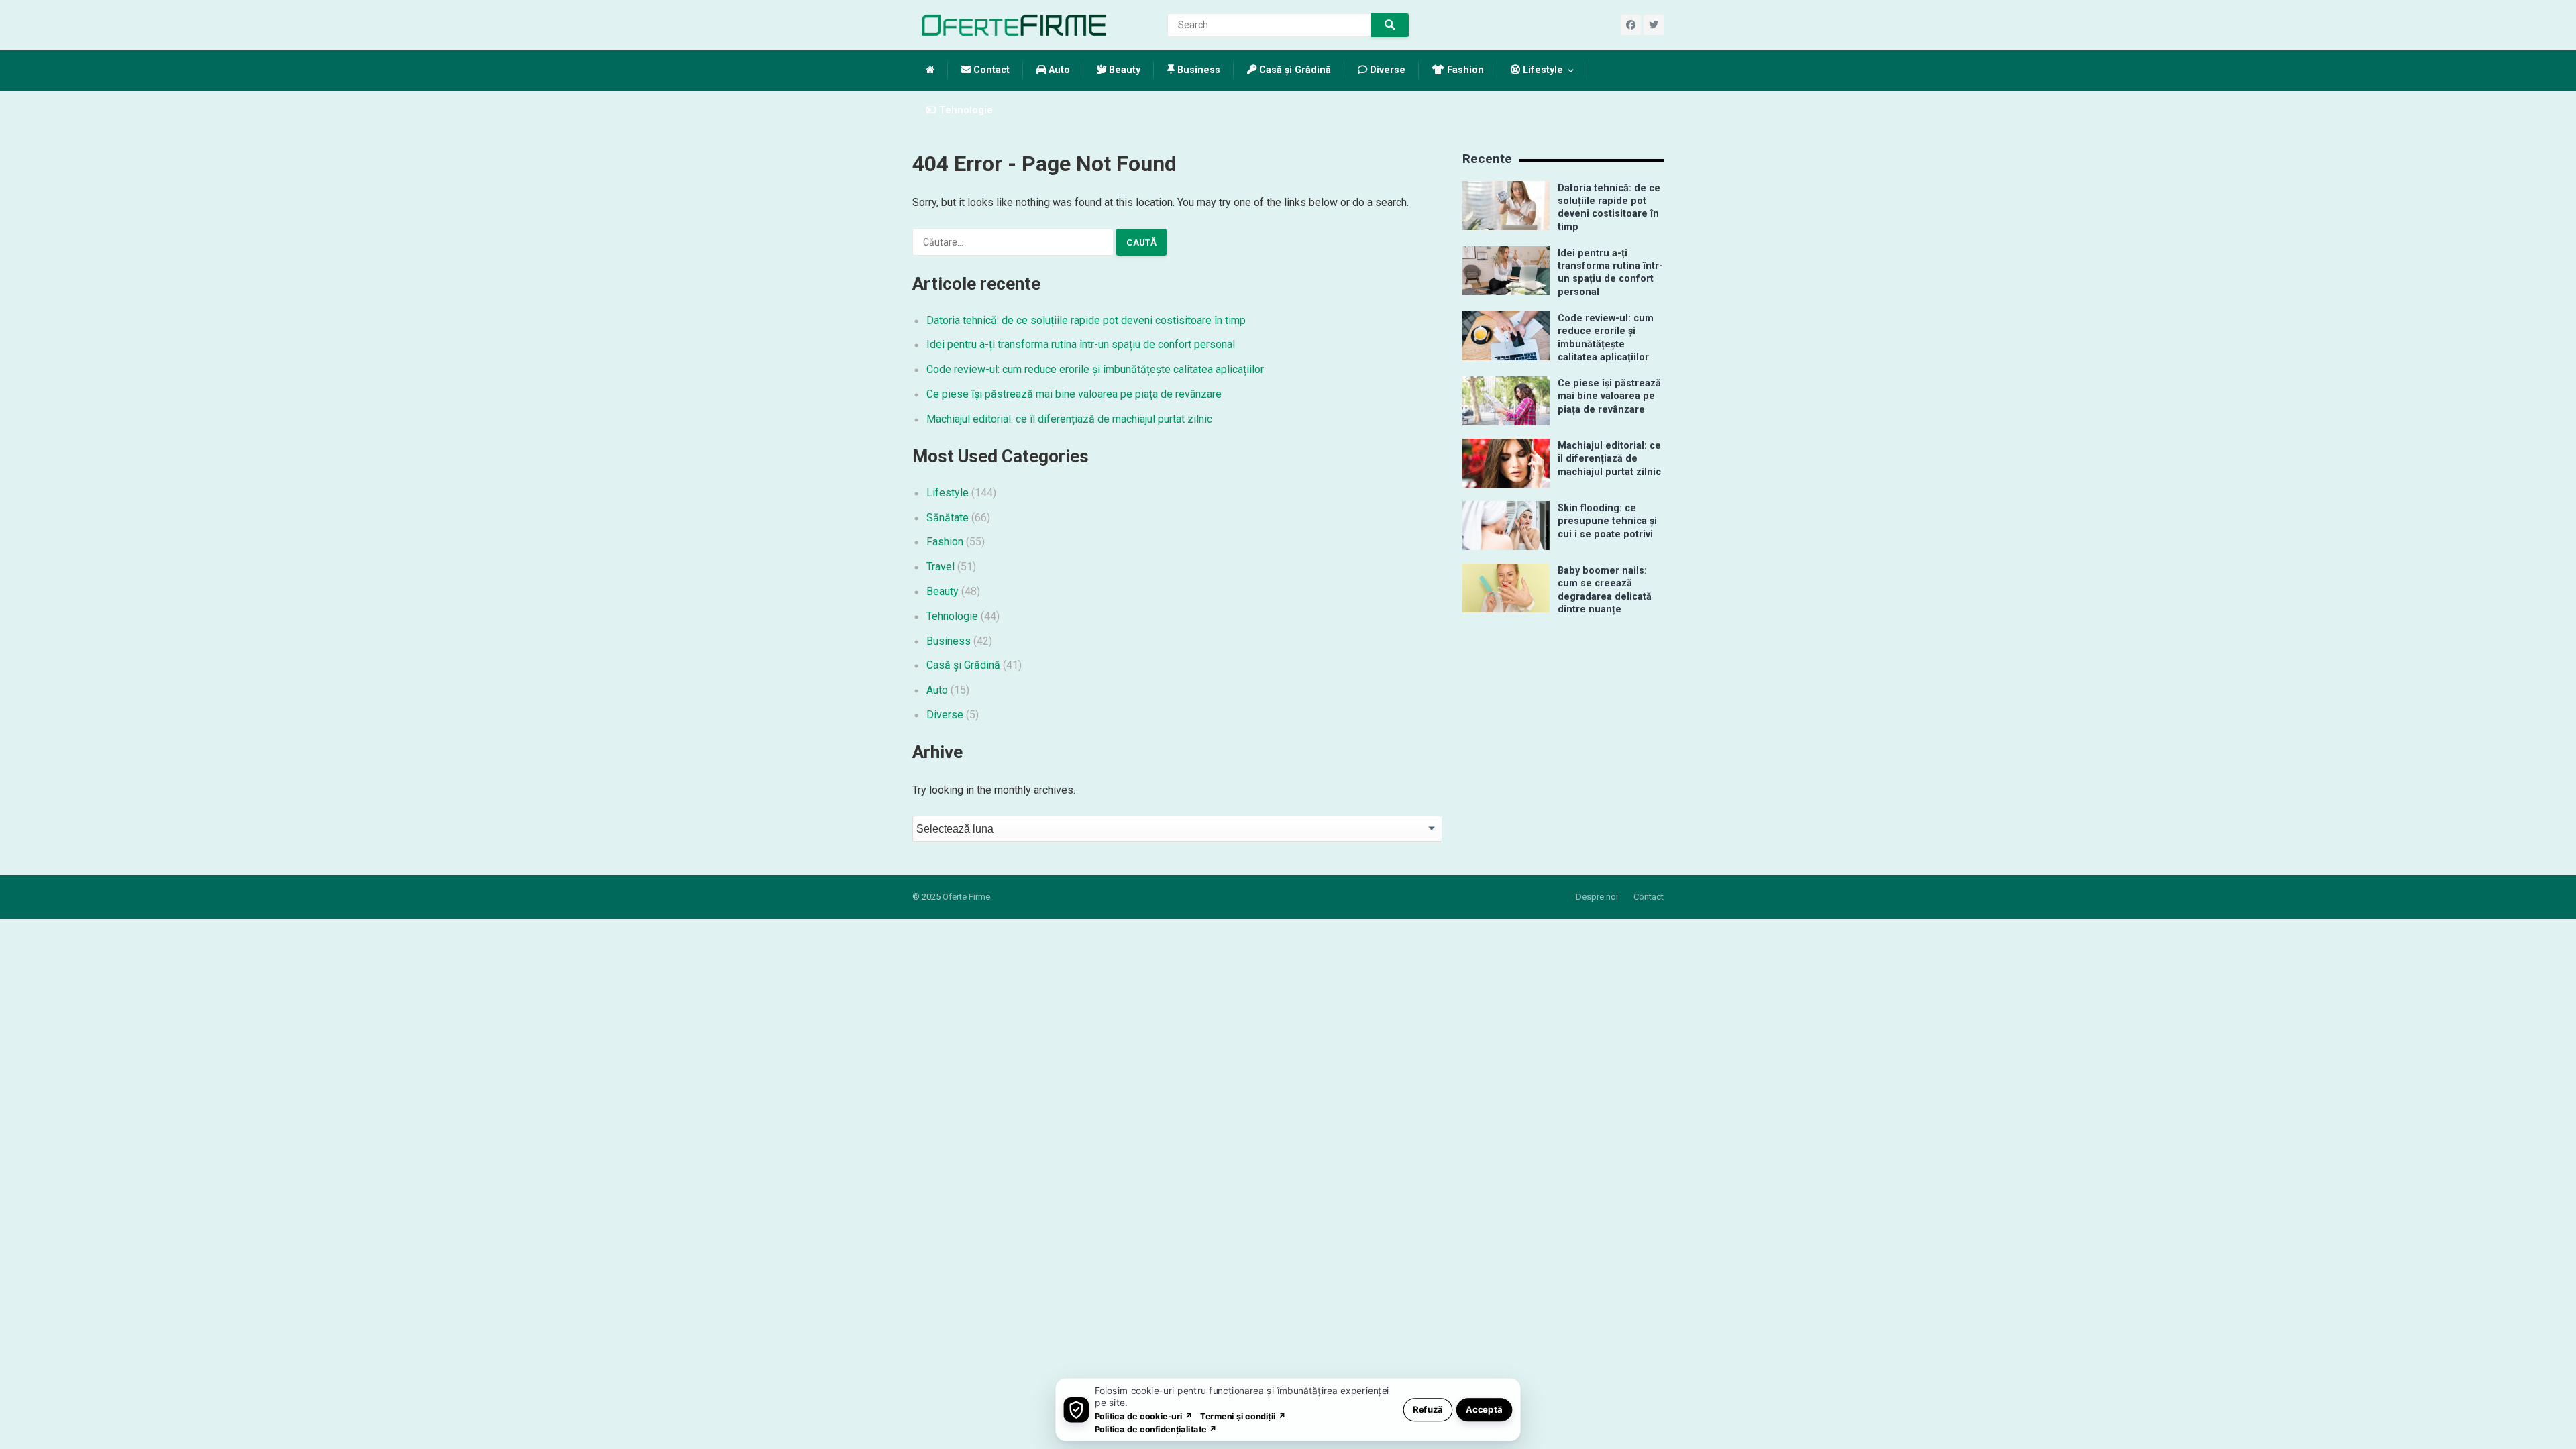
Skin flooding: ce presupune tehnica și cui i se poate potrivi (1607, 521)
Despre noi (1597, 897)
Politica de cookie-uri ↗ (1144, 1416)
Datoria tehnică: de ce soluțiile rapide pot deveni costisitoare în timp (1086, 320)
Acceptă (1484, 1409)
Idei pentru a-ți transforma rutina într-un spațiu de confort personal (1081, 344)
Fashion (1464, 70)
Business (1197, 70)
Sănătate (948, 518)
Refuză (1428, 1409)
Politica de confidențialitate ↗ (1156, 1429)
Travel (941, 567)
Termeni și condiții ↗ (1243, 1416)
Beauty (1123, 70)
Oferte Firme (966, 897)
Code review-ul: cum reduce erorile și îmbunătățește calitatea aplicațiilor (1095, 369)
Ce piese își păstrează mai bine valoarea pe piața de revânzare (1074, 394)
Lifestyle (1542, 70)
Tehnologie (965, 110)
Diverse (1386, 70)
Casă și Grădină (1294, 70)
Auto (1058, 70)
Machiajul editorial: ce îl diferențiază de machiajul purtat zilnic (1069, 419)
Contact (990, 70)
